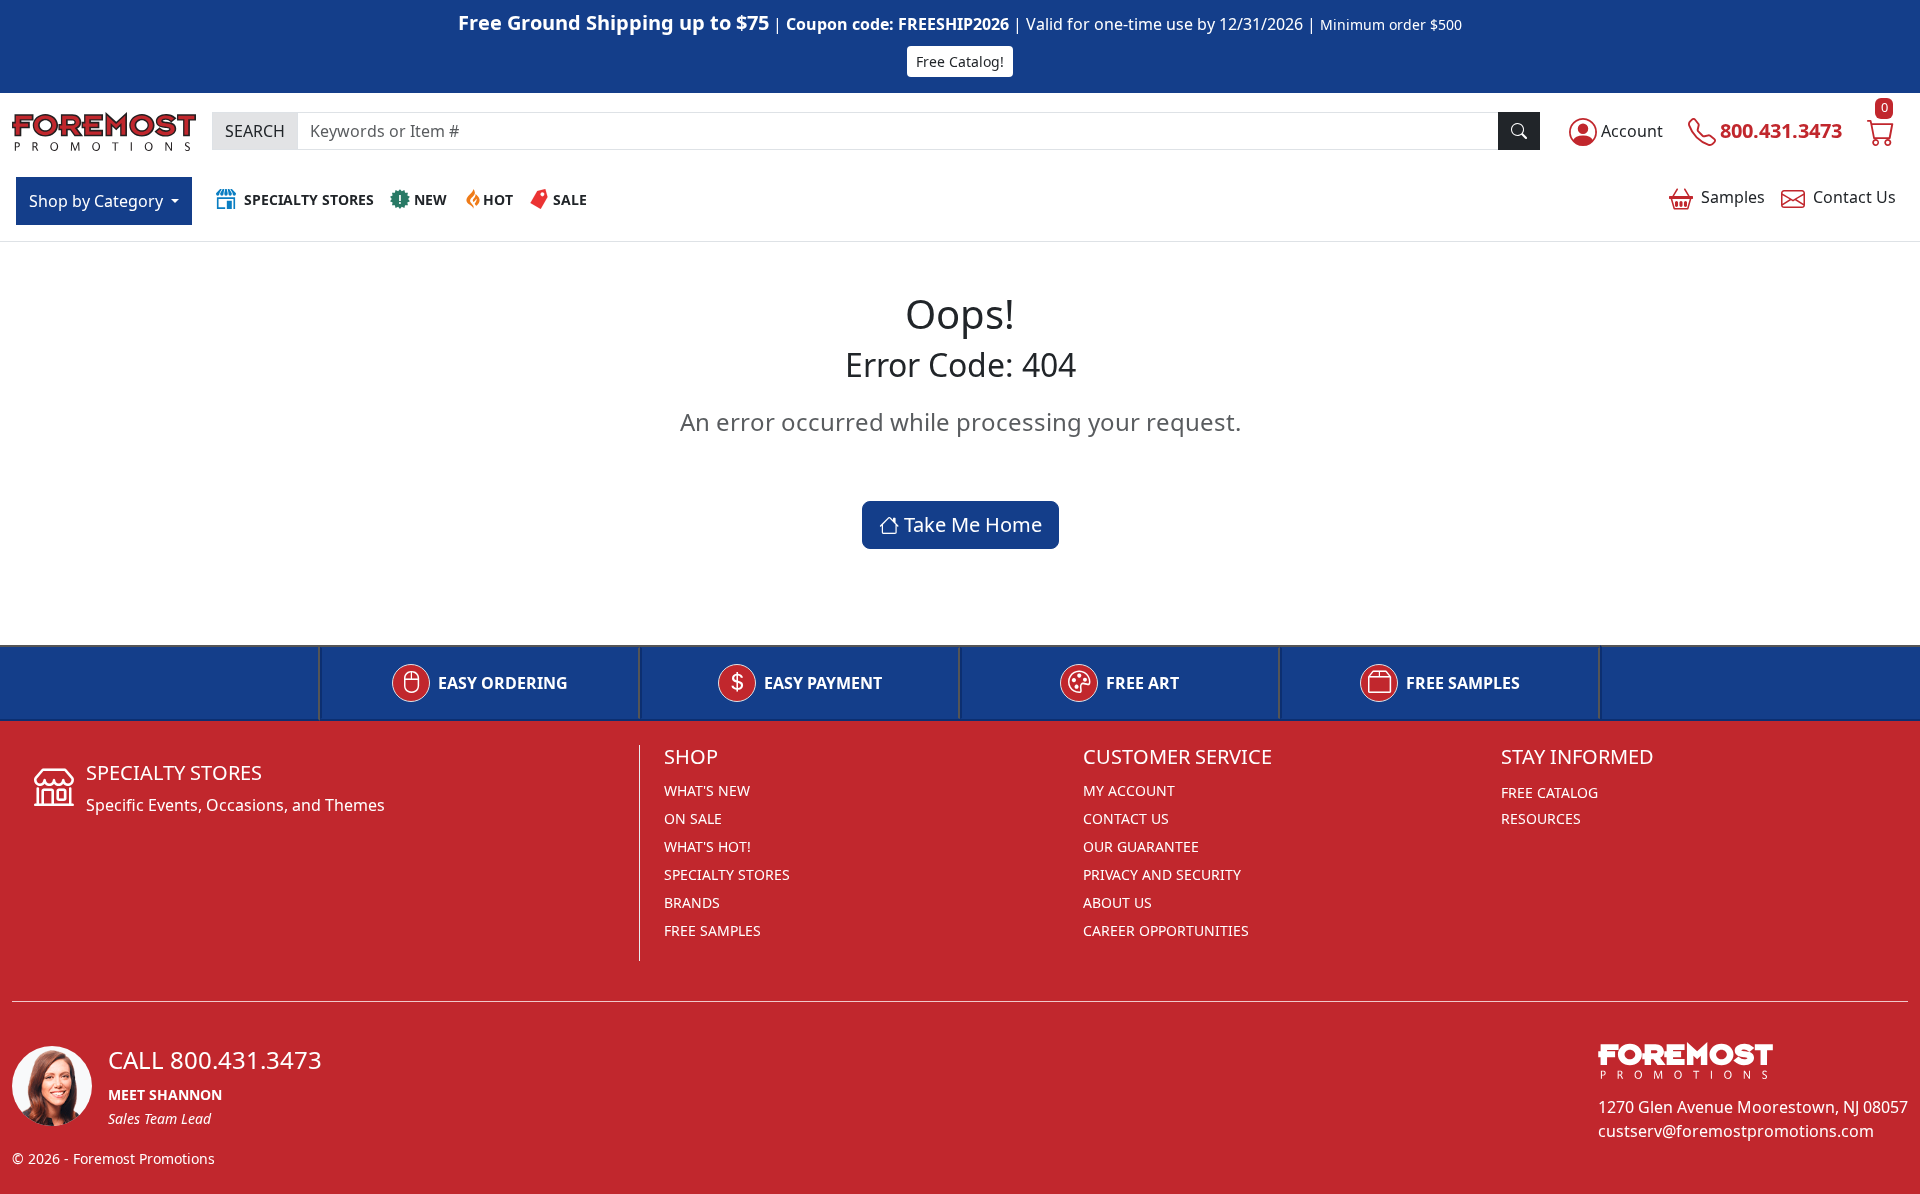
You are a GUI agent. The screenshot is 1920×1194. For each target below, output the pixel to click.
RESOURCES (1541, 818)
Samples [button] (1733, 197)
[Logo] (104, 128)
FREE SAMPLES (1463, 683)
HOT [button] (498, 199)
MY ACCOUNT (1129, 790)
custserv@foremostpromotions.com (1736, 1131)
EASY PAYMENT (823, 683)
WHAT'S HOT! (707, 846)
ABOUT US (1117, 902)
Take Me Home (970, 524)
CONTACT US (1126, 818)
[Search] (1519, 131)
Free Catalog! (960, 61)
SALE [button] (570, 199)
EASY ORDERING (503, 683)
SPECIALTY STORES (727, 874)
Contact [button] (1854, 197)
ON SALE (693, 818)
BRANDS (692, 902)
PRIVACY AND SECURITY (1162, 874)
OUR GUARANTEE (1141, 846)
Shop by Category (98, 201)
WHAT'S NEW (707, 790)
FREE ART (1142, 683)
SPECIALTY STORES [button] (309, 199)
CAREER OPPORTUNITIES (1166, 930)
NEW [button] (430, 199)
